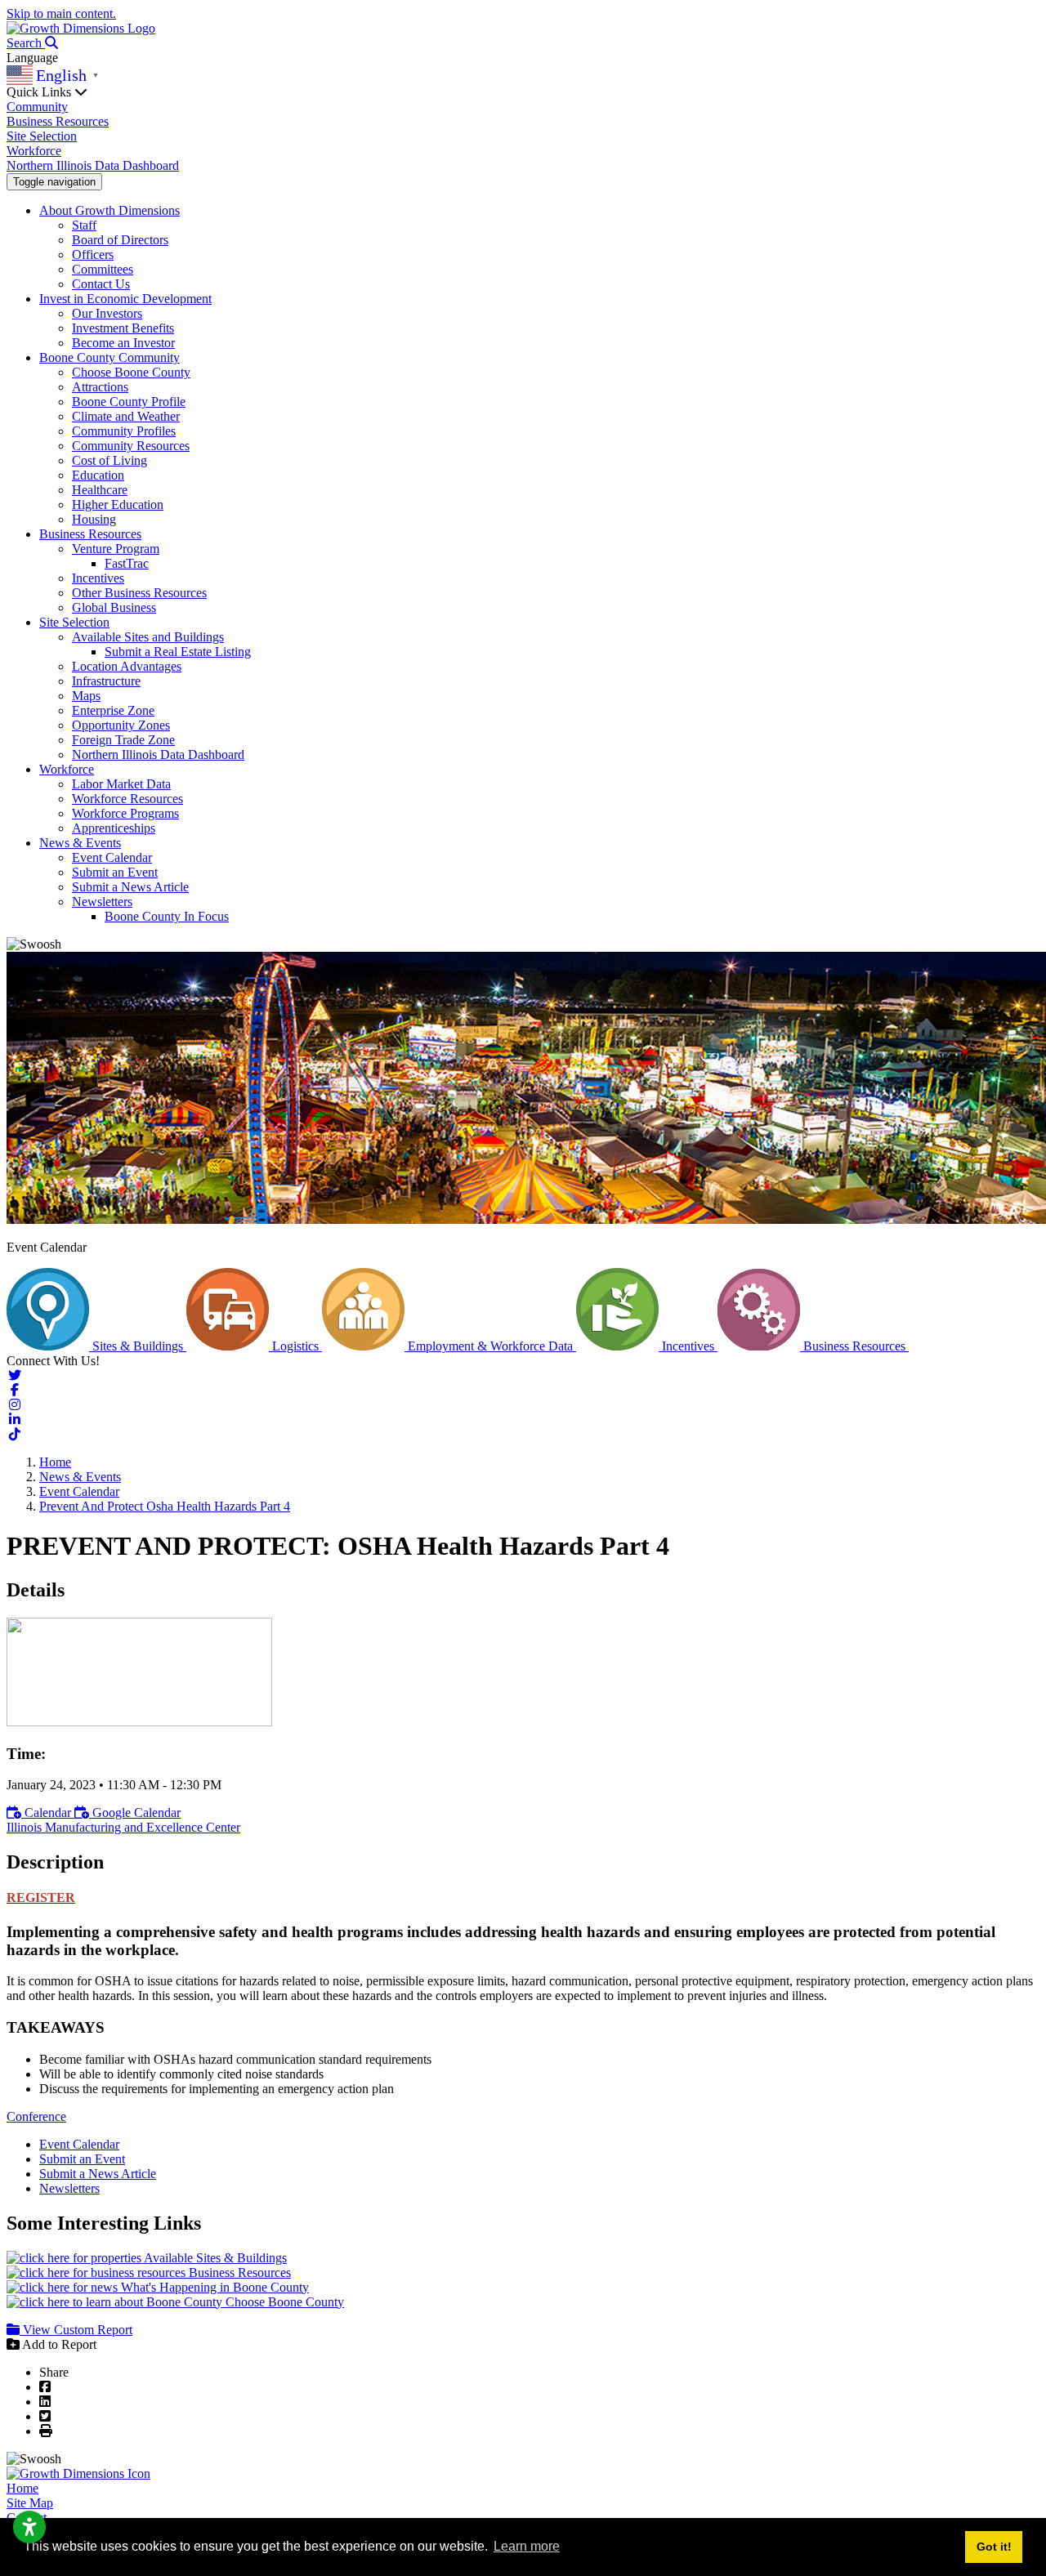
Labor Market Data (121, 784)
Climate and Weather (126, 416)
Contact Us (101, 284)
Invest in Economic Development (125, 299)
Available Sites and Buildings (148, 637)
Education (98, 475)
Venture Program (116, 549)
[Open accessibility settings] (29, 2527)
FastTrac (127, 563)
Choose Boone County (131, 372)
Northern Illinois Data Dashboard (93, 165)
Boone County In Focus (167, 916)
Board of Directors (120, 240)
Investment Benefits (123, 328)
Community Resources (131, 446)
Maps (86, 696)
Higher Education (118, 504)
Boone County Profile (129, 402)
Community (37, 107)
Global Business (114, 607)
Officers (93, 254)
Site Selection (42, 136)
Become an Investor (123, 343)
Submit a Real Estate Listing (178, 652)
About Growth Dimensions (110, 210)
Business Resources (58, 121)
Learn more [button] (527, 2546)
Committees (103, 269)
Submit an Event (115, 872)
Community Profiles (124, 431)
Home (22, 2488)
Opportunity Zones (121, 725)
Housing (94, 519)
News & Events (80, 843)
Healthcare (100, 490)
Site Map (30, 2503)
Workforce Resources (127, 799)
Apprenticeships (114, 828)
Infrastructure (106, 681)
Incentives (98, 578)
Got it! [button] (994, 2547)
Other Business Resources (139, 593)
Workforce (34, 151)
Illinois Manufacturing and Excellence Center (123, 1827)
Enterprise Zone (113, 710)
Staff (84, 225)
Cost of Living (110, 460)
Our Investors (107, 313)
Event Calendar (112, 857)
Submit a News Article (130, 887)
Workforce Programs (125, 813)
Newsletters (102, 902)
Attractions (100, 387)
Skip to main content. (61, 13)
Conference (36, 2116)
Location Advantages (127, 666)
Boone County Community (110, 357)
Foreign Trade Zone (123, 740)
